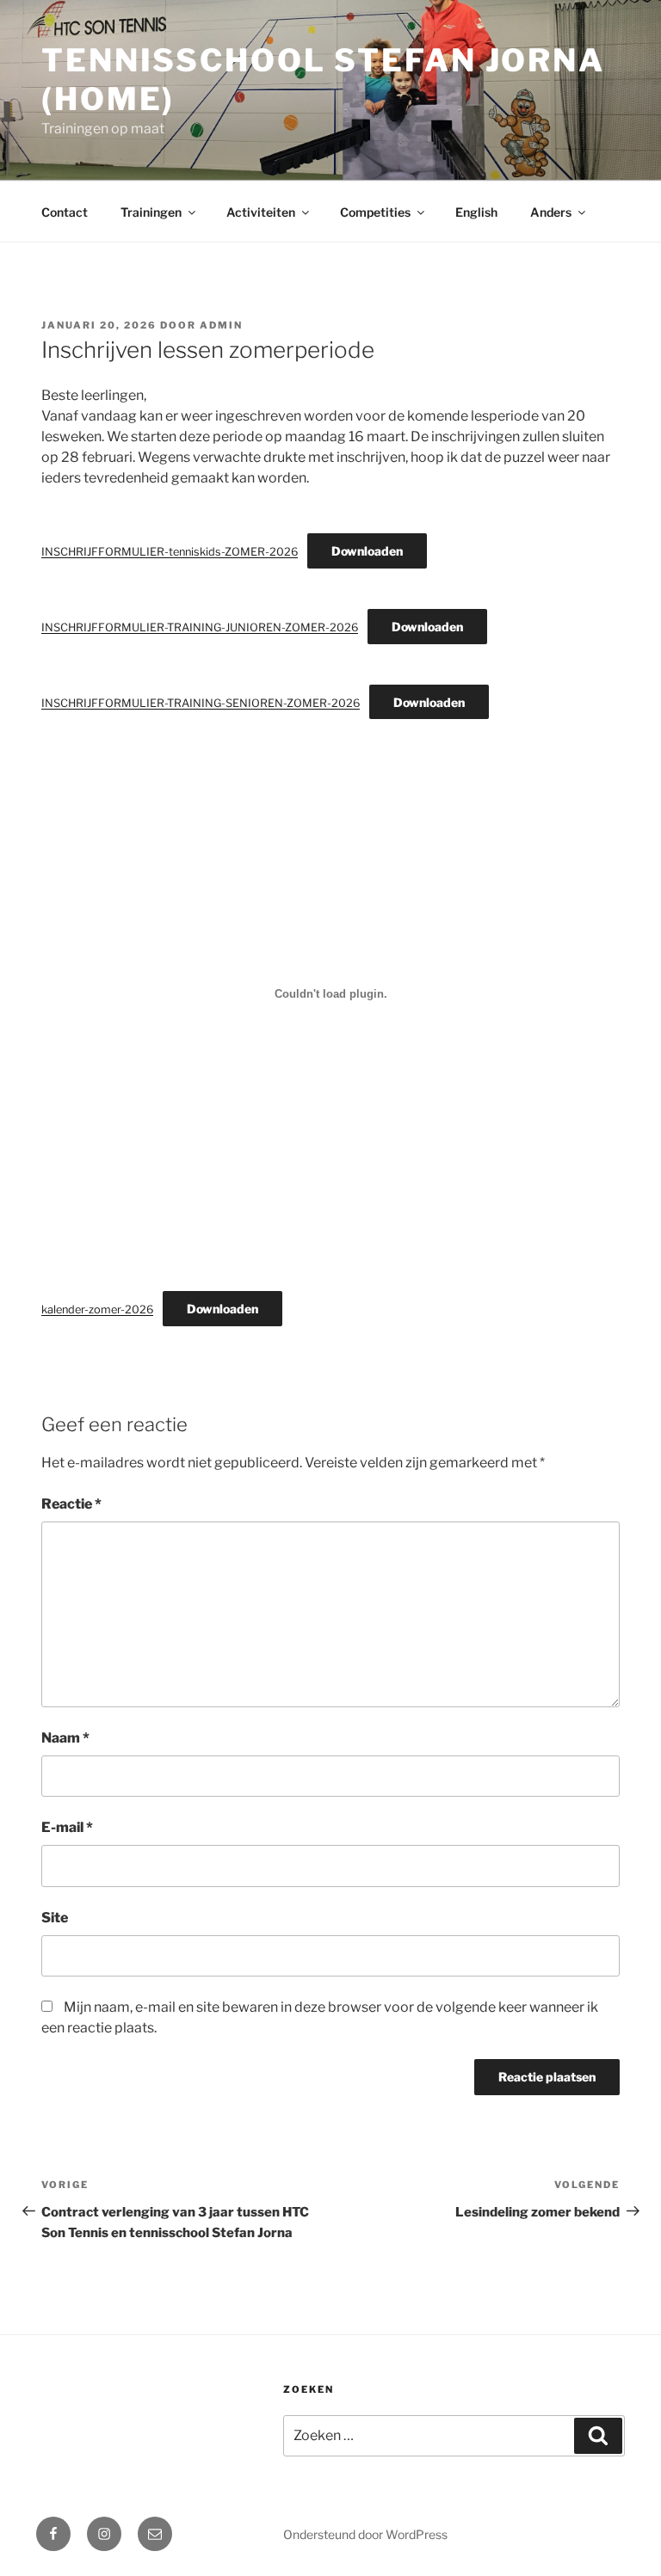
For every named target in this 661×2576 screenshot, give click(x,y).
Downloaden (367, 551)
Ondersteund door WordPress (365, 2534)
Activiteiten (261, 212)
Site (55, 1918)
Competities (375, 212)
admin (221, 325)
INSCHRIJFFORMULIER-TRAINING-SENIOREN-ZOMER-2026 (201, 703)
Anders (551, 212)
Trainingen (151, 212)
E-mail (67, 1827)
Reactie (71, 1504)
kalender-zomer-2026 (97, 1310)
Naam (65, 1738)
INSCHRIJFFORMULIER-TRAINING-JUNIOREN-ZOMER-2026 (200, 627)
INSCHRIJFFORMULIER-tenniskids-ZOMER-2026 (170, 552)
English (476, 212)
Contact (65, 212)
